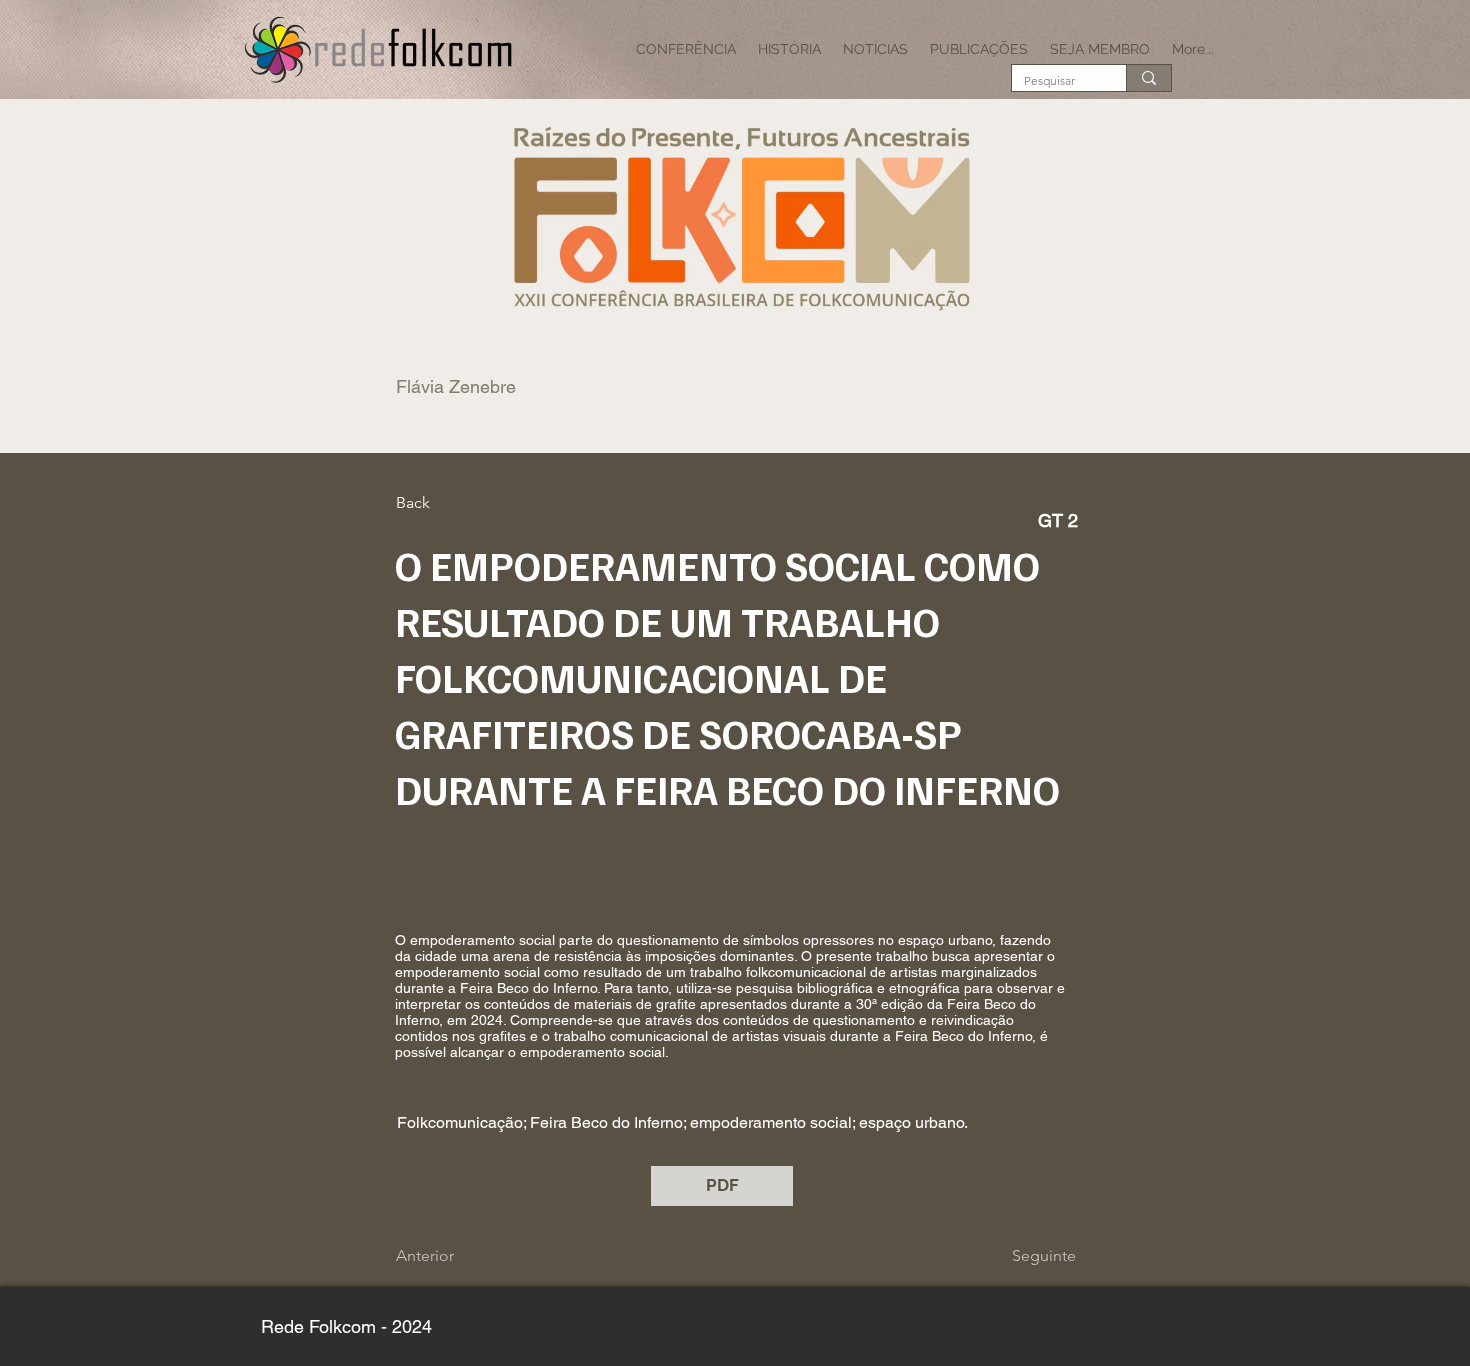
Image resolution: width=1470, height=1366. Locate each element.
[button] (686, 49)
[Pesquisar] (1148, 78)
